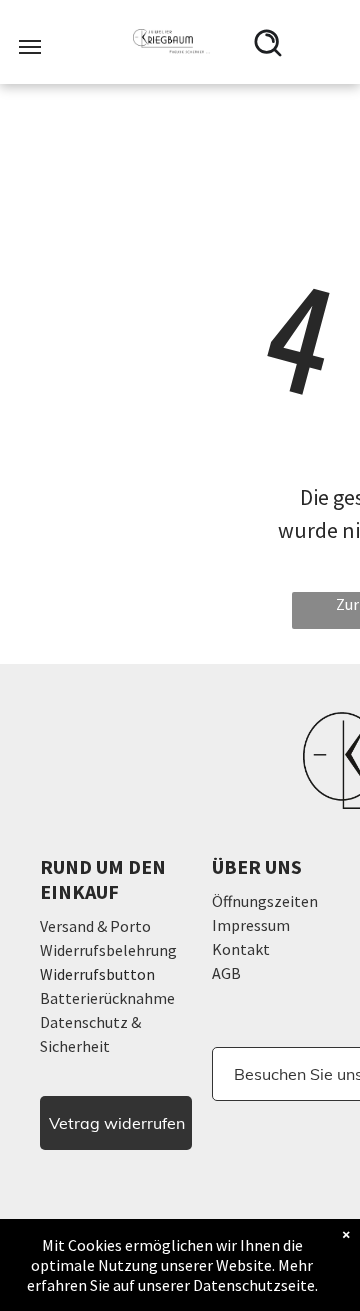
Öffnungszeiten (265, 901)
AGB (226, 973)
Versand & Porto (95, 926)
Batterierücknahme (107, 998)
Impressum (251, 925)
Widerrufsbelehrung (108, 950)
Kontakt (241, 949)
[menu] (30, 47)
